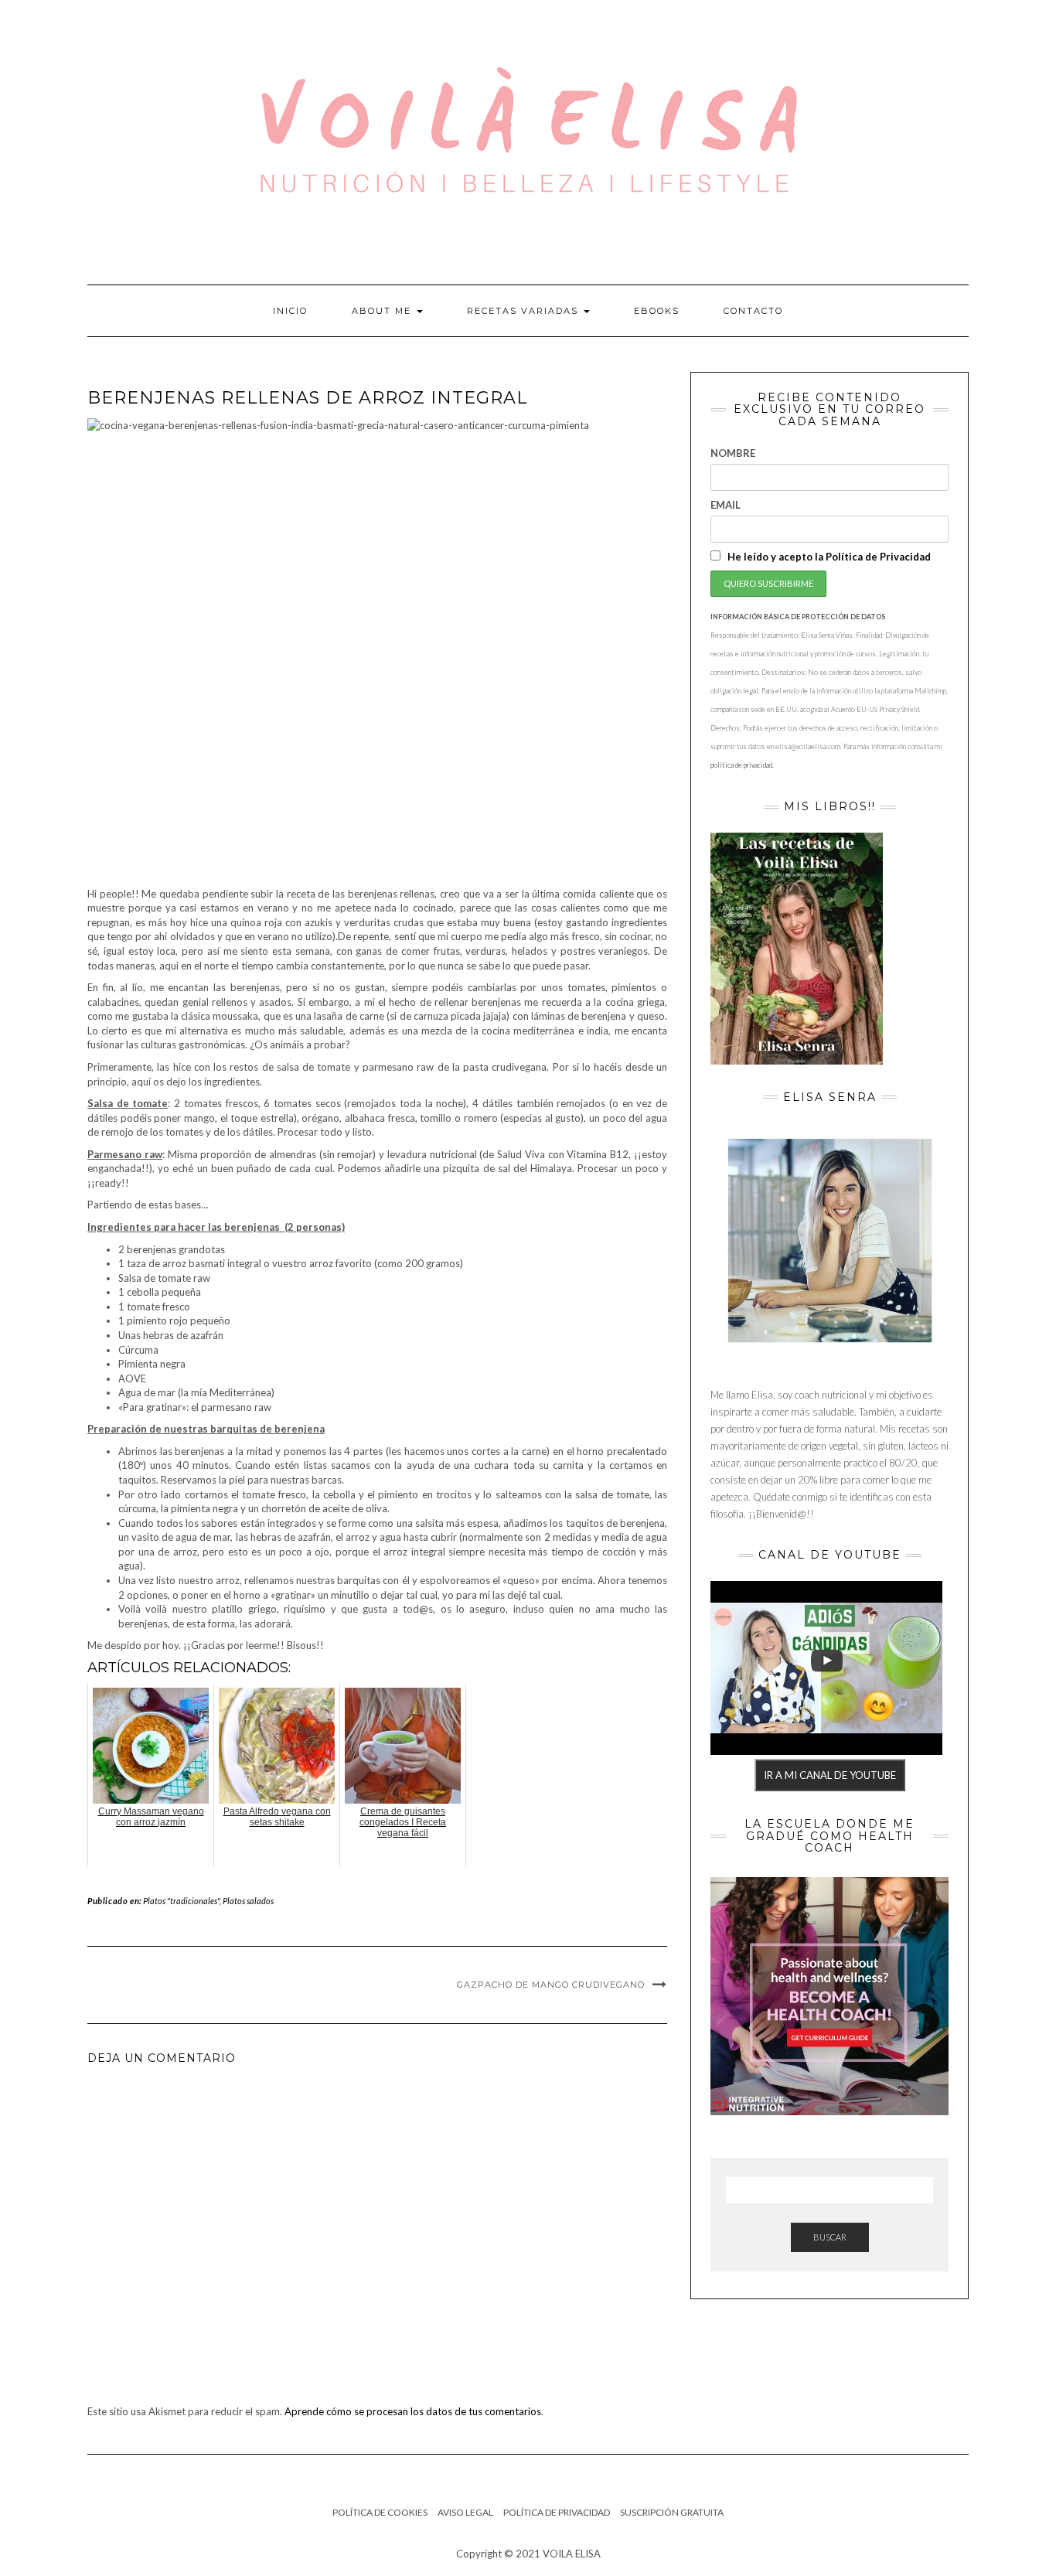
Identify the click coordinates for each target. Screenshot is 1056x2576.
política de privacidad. (742, 765)
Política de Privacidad (557, 2512)
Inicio (290, 311)
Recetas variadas (525, 311)
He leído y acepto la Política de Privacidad (828, 557)
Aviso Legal (465, 2512)
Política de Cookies (380, 2512)
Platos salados (248, 1901)
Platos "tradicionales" (181, 1901)
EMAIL (726, 505)
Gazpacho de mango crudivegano (551, 1985)
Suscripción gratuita (672, 2512)
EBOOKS (657, 311)
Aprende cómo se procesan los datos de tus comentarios (413, 2411)
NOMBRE (733, 453)
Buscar (830, 2237)
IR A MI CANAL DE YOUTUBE (830, 1775)
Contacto (753, 311)
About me (383, 311)
